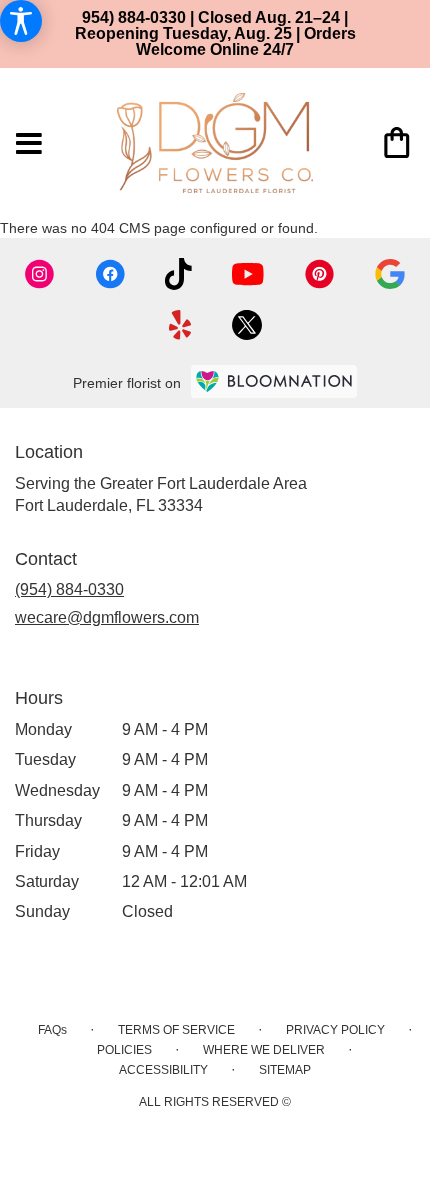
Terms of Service (176, 1030)
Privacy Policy (335, 1030)
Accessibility (163, 1070)
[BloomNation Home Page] (274, 381)
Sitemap (285, 1070)
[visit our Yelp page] (180, 325)
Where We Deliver (264, 1050)
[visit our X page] (247, 325)
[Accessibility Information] (21, 21)
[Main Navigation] (29, 145)
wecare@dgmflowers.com (107, 617)
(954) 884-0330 (69, 589)
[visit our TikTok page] (178, 274)
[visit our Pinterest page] (320, 274)
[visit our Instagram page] (40, 274)
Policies (124, 1050)
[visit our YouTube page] (248, 274)
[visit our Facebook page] (110, 274)
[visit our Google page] (390, 274)
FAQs (52, 1030)
